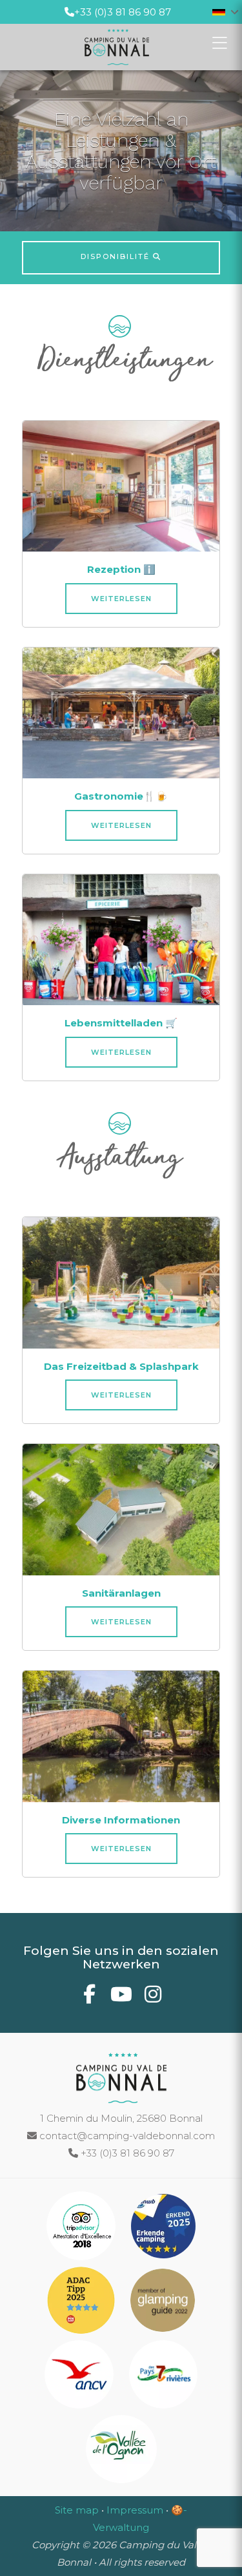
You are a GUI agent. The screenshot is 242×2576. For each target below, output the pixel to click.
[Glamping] (163, 2302)
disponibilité (117, 256)
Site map (77, 2510)
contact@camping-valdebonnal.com (126, 2136)
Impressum (135, 2510)
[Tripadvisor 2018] (82, 2228)
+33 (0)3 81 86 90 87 (123, 12)
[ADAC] (82, 2302)
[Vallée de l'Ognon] (121, 2451)
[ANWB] (163, 2228)
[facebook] (89, 1998)
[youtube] (121, 1998)
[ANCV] (80, 2377)
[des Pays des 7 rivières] (164, 2377)
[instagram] (153, 1998)
